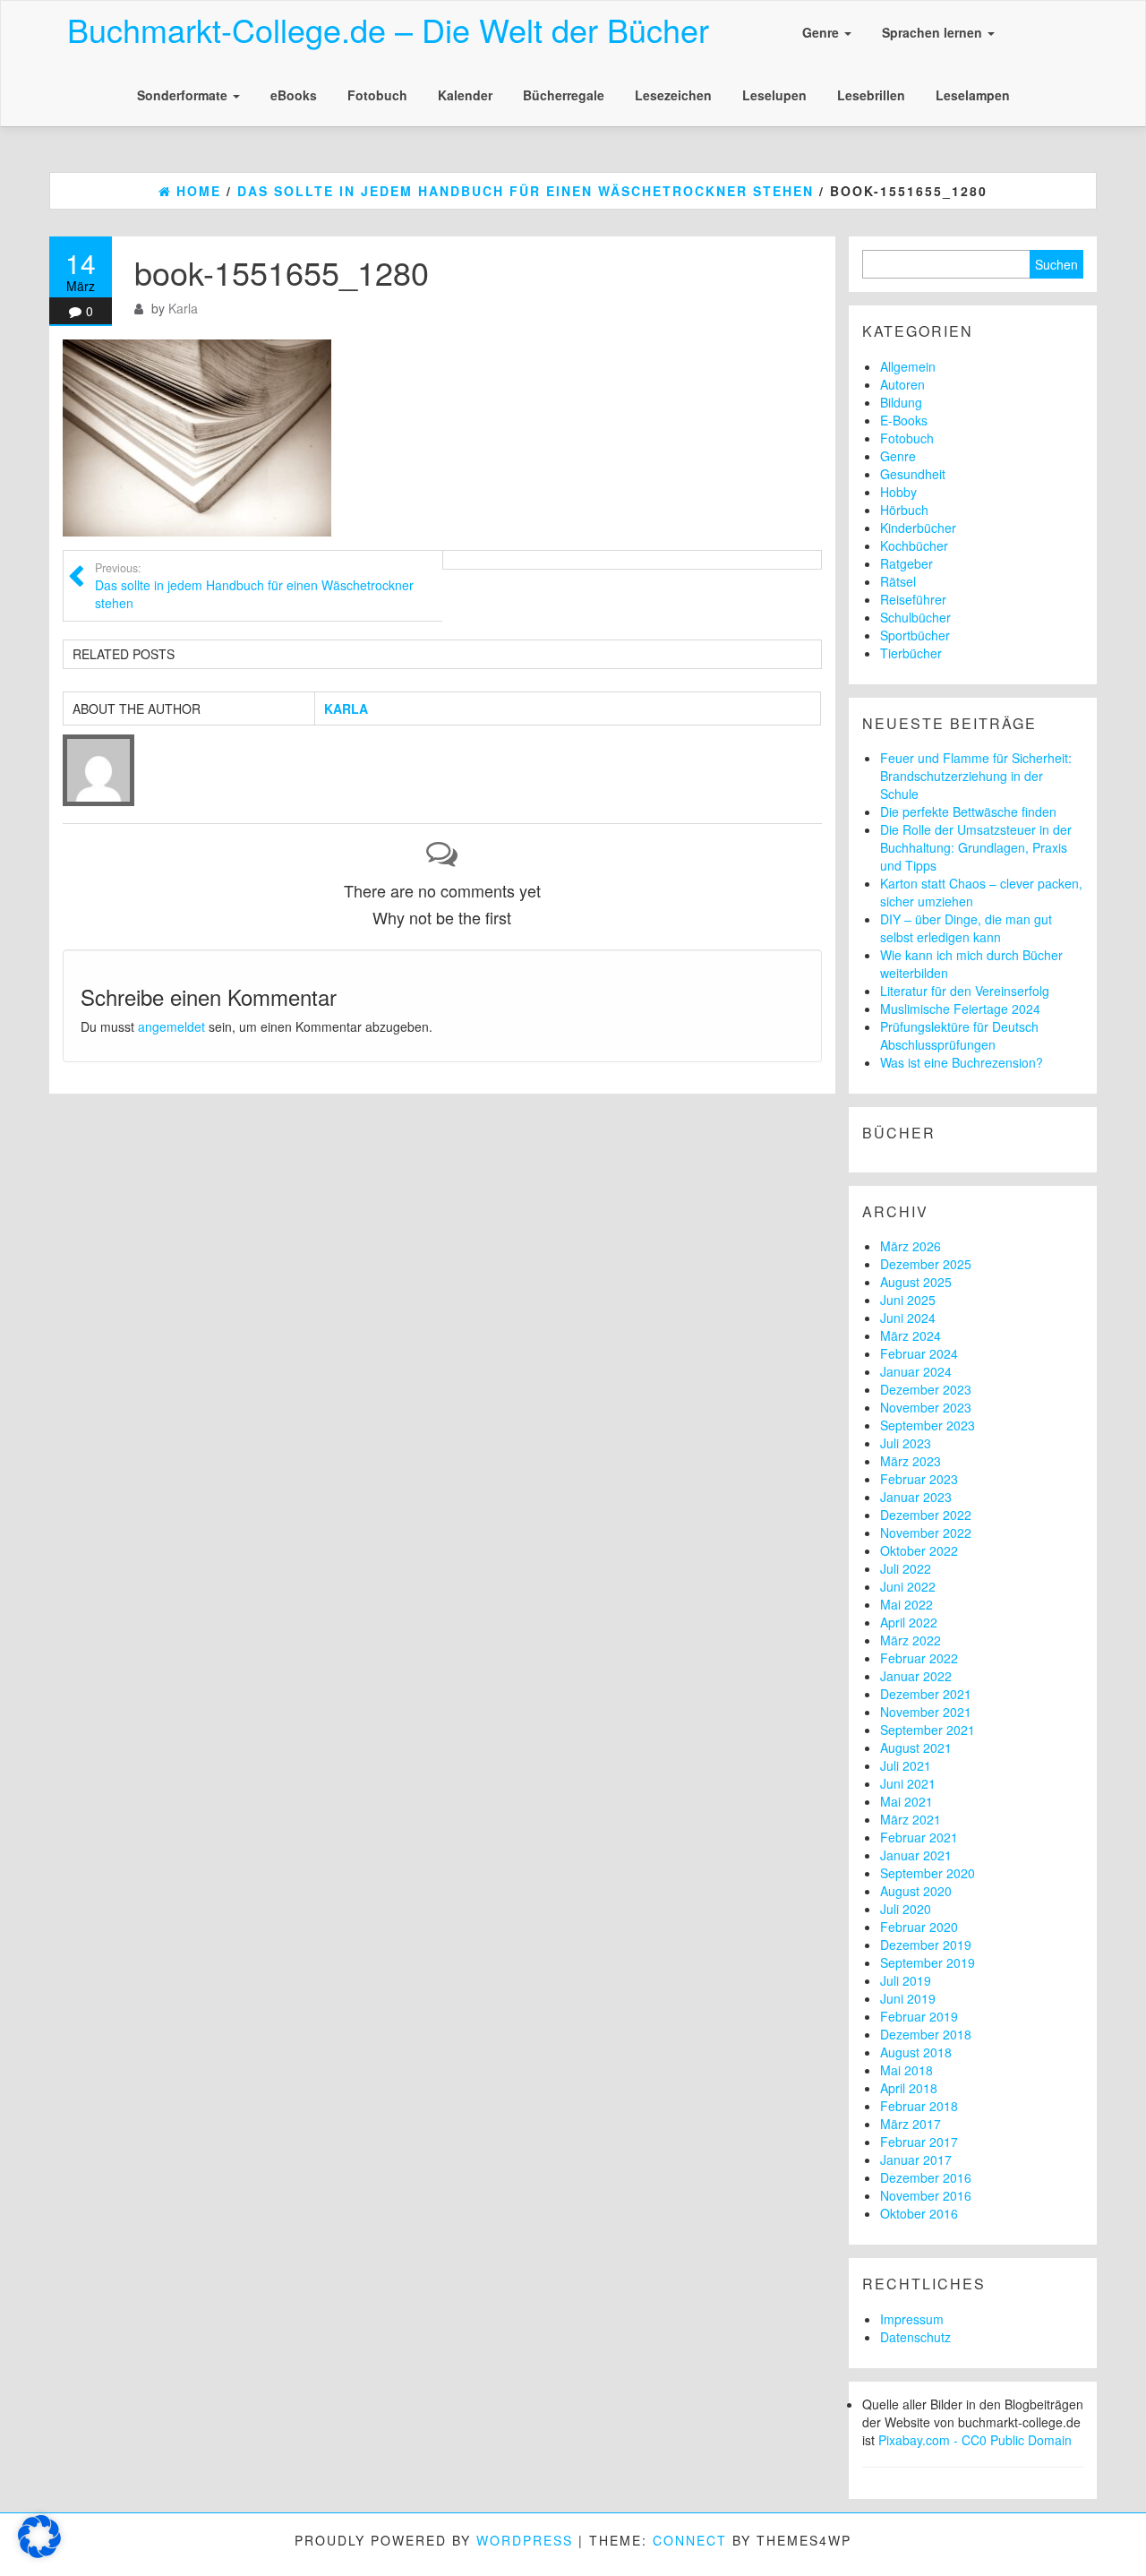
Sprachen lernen (934, 32)
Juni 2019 (908, 1998)
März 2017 (911, 2124)
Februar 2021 (919, 1837)
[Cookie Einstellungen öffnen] (39, 2553)
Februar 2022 (919, 1658)
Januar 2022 (916, 1676)
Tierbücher (911, 653)
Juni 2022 (908, 1586)
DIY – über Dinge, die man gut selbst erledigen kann (966, 928)
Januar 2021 (916, 1855)
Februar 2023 (919, 1479)
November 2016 (926, 2195)
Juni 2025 (908, 1300)
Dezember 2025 (926, 1264)
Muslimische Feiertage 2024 (960, 1009)
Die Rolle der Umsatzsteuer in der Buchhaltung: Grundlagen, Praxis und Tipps (976, 847)
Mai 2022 (907, 1604)
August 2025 (916, 1282)
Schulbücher (915, 617)
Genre (822, 32)
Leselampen (973, 95)
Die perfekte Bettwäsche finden (968, 811)
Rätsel (898, 581)
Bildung (901, 402)
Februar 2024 (919, 1353)
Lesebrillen (871, 95)
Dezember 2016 (926, 2177)
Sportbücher (915, 635)
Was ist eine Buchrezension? (962, 1062)
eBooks (294, 95)
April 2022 (909, 1622)
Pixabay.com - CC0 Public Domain (975, 2440)
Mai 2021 (907, 1801)
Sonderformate (184, 95)
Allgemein (908, 366)
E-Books (904, 420)
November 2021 (926, 1712)
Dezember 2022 (926, 1515)
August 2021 (916, 1747)
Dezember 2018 (926, 2034)
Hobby (898, 492)
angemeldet (171, 1026)
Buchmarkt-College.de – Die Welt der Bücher (388, 29)
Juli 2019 (906, 1980)
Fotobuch (377, 95)
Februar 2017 (919, 2142)
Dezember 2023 (926, 1389)
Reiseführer (913, 599)
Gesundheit (913, 474)
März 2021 (911, 1819)
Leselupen (774, 95)
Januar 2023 (916, 1497)
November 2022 (926, 1533)
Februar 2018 (919, 2106)
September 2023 (928, 1425)
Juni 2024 (908, 1318)
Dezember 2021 (926, 1694)
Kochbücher (914, 545)
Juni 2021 (908, 1783)
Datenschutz (915, 2337)
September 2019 (928, 1962)
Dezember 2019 (926, 1945)
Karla (183, 308)
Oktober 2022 (919, 1550)
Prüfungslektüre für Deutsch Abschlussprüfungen (959, 1035)
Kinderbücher (918, 528)
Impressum (912, 2319)
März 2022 (911, 1640)
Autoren (902, 384)
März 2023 (911, 1461)
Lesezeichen (673, 95)
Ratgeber (907, 563)
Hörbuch (904, 510)
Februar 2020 (919, 1927)
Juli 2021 (906, 1765)
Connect (690, 2540)
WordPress (525, 2540)
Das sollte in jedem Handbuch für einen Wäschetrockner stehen (254, 586)
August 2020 (916, 1891)
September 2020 (928, 1873)
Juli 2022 (906, 1568)
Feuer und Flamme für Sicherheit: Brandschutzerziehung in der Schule (976, 776)
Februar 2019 (919, 2016)
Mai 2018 (907, 2070)
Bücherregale (564, 95)
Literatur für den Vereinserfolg (965, 991)
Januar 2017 (916, 2160)
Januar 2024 (916, 1371)
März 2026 (911, 1246)
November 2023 (926, 1407)
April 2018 (909, 2088)
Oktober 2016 (919, 2213)
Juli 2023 (906, 1443)
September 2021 (928, 1730)
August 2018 (916, 2052)
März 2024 (911, 1335)
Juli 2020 (906, 1909)
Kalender (465, 95)
